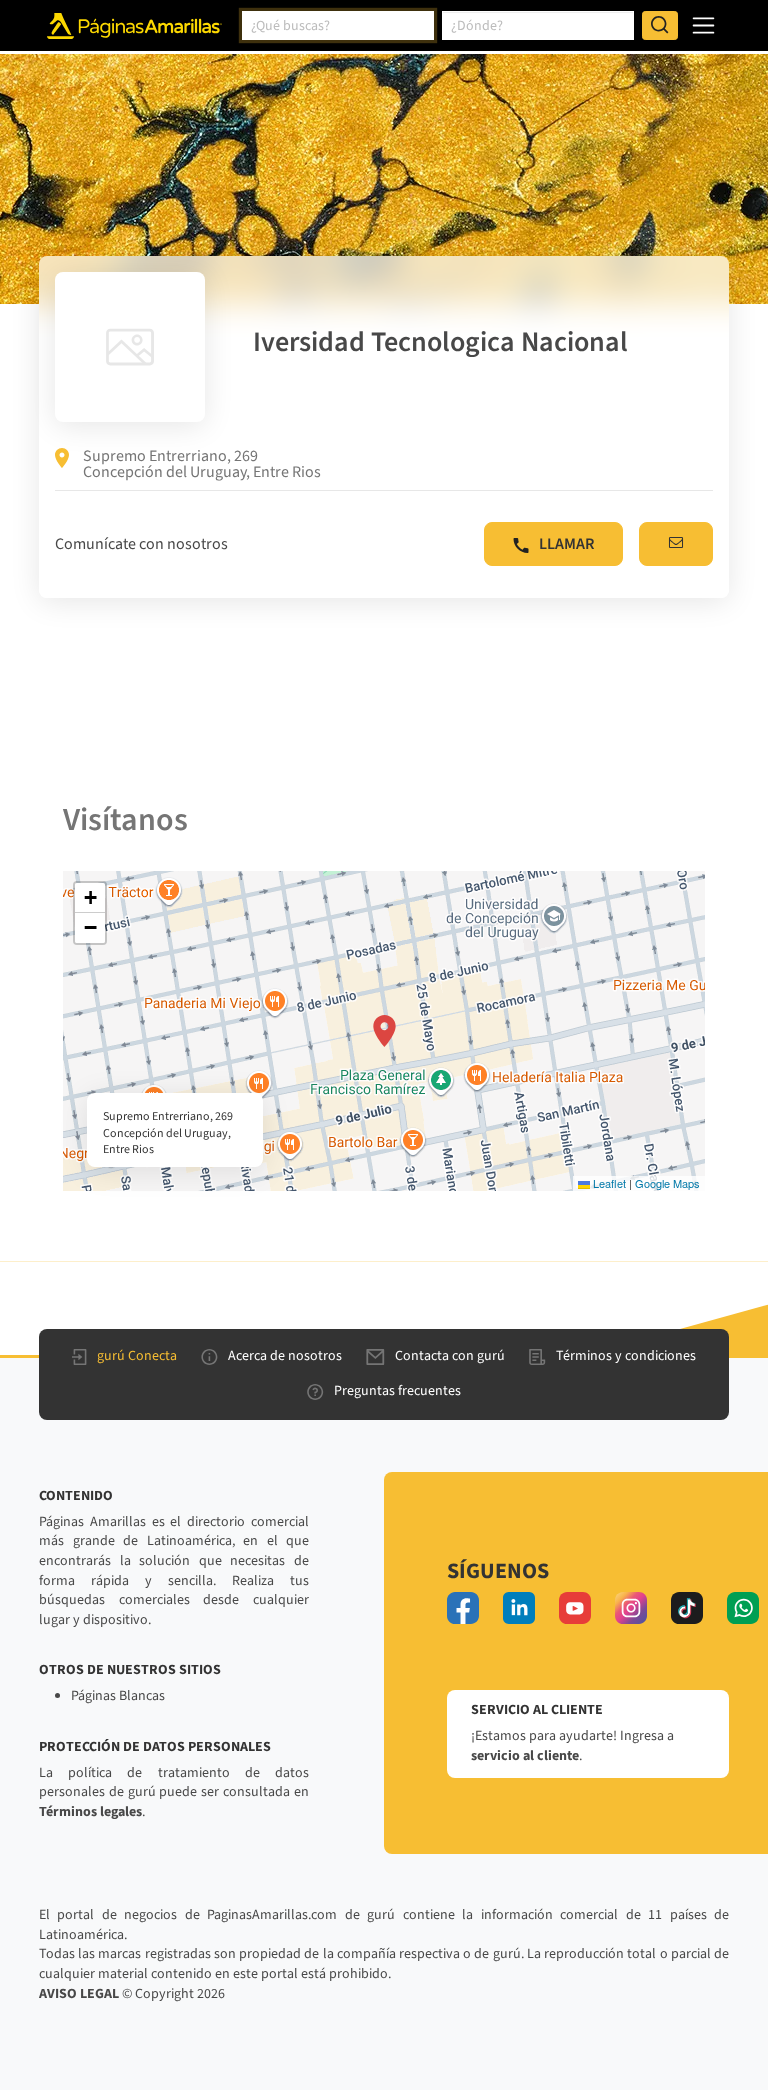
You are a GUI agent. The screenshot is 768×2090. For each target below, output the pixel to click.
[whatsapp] (743, 1608)
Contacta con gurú (450, 1356)
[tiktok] (687, 1608)
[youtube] (575, 1608)
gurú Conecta (137, 1356)
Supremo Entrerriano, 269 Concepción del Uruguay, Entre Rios (202, 464)
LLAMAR (566, 544)
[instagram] (631, 1608)
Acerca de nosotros (285, 1356)
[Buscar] (660, 26)
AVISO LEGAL (79, 1994)
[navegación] (703, 25)
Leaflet (608, 1183)
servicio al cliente (525, 1756)
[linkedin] (519, 1608)
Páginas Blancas (118, 1696)
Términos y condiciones (626, 1356)
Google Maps (667, 1183)
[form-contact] (676, 544)
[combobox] (338, 26)
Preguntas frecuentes (397, 1391)
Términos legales (90, 1812)
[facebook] (463, 1608)
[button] (384, 1031)
